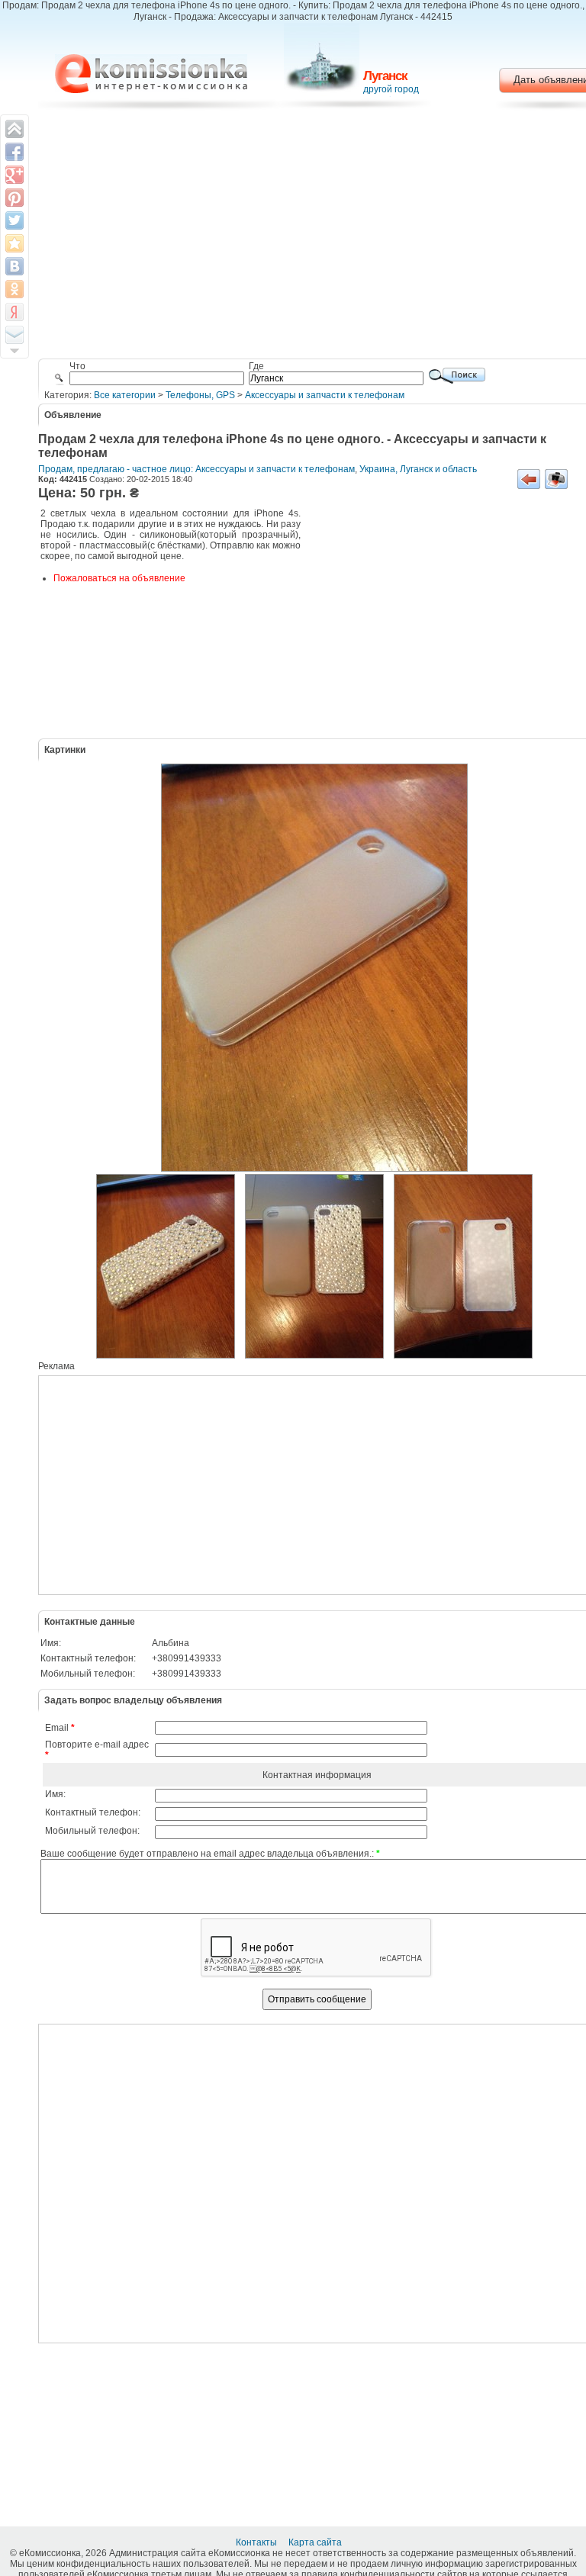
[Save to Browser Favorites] (14, 243)
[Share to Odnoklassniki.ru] (14, 289)
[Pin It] (14, 198)
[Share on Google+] (14, 175)
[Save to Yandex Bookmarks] (14, 312)
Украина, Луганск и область (418, 469)
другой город (391, 89)
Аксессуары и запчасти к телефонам (325, 395)
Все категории (125, 395)
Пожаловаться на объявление (119, 578)
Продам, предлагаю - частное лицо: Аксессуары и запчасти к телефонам (196, 469)
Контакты (258, 2542)
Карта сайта (316, 2542)
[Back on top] (14, 129)
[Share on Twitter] (14, 220)
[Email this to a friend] (14, 335)
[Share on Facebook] (14, 152)
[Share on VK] (14, 266)
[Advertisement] (446, 622)
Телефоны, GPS (200, 395)
